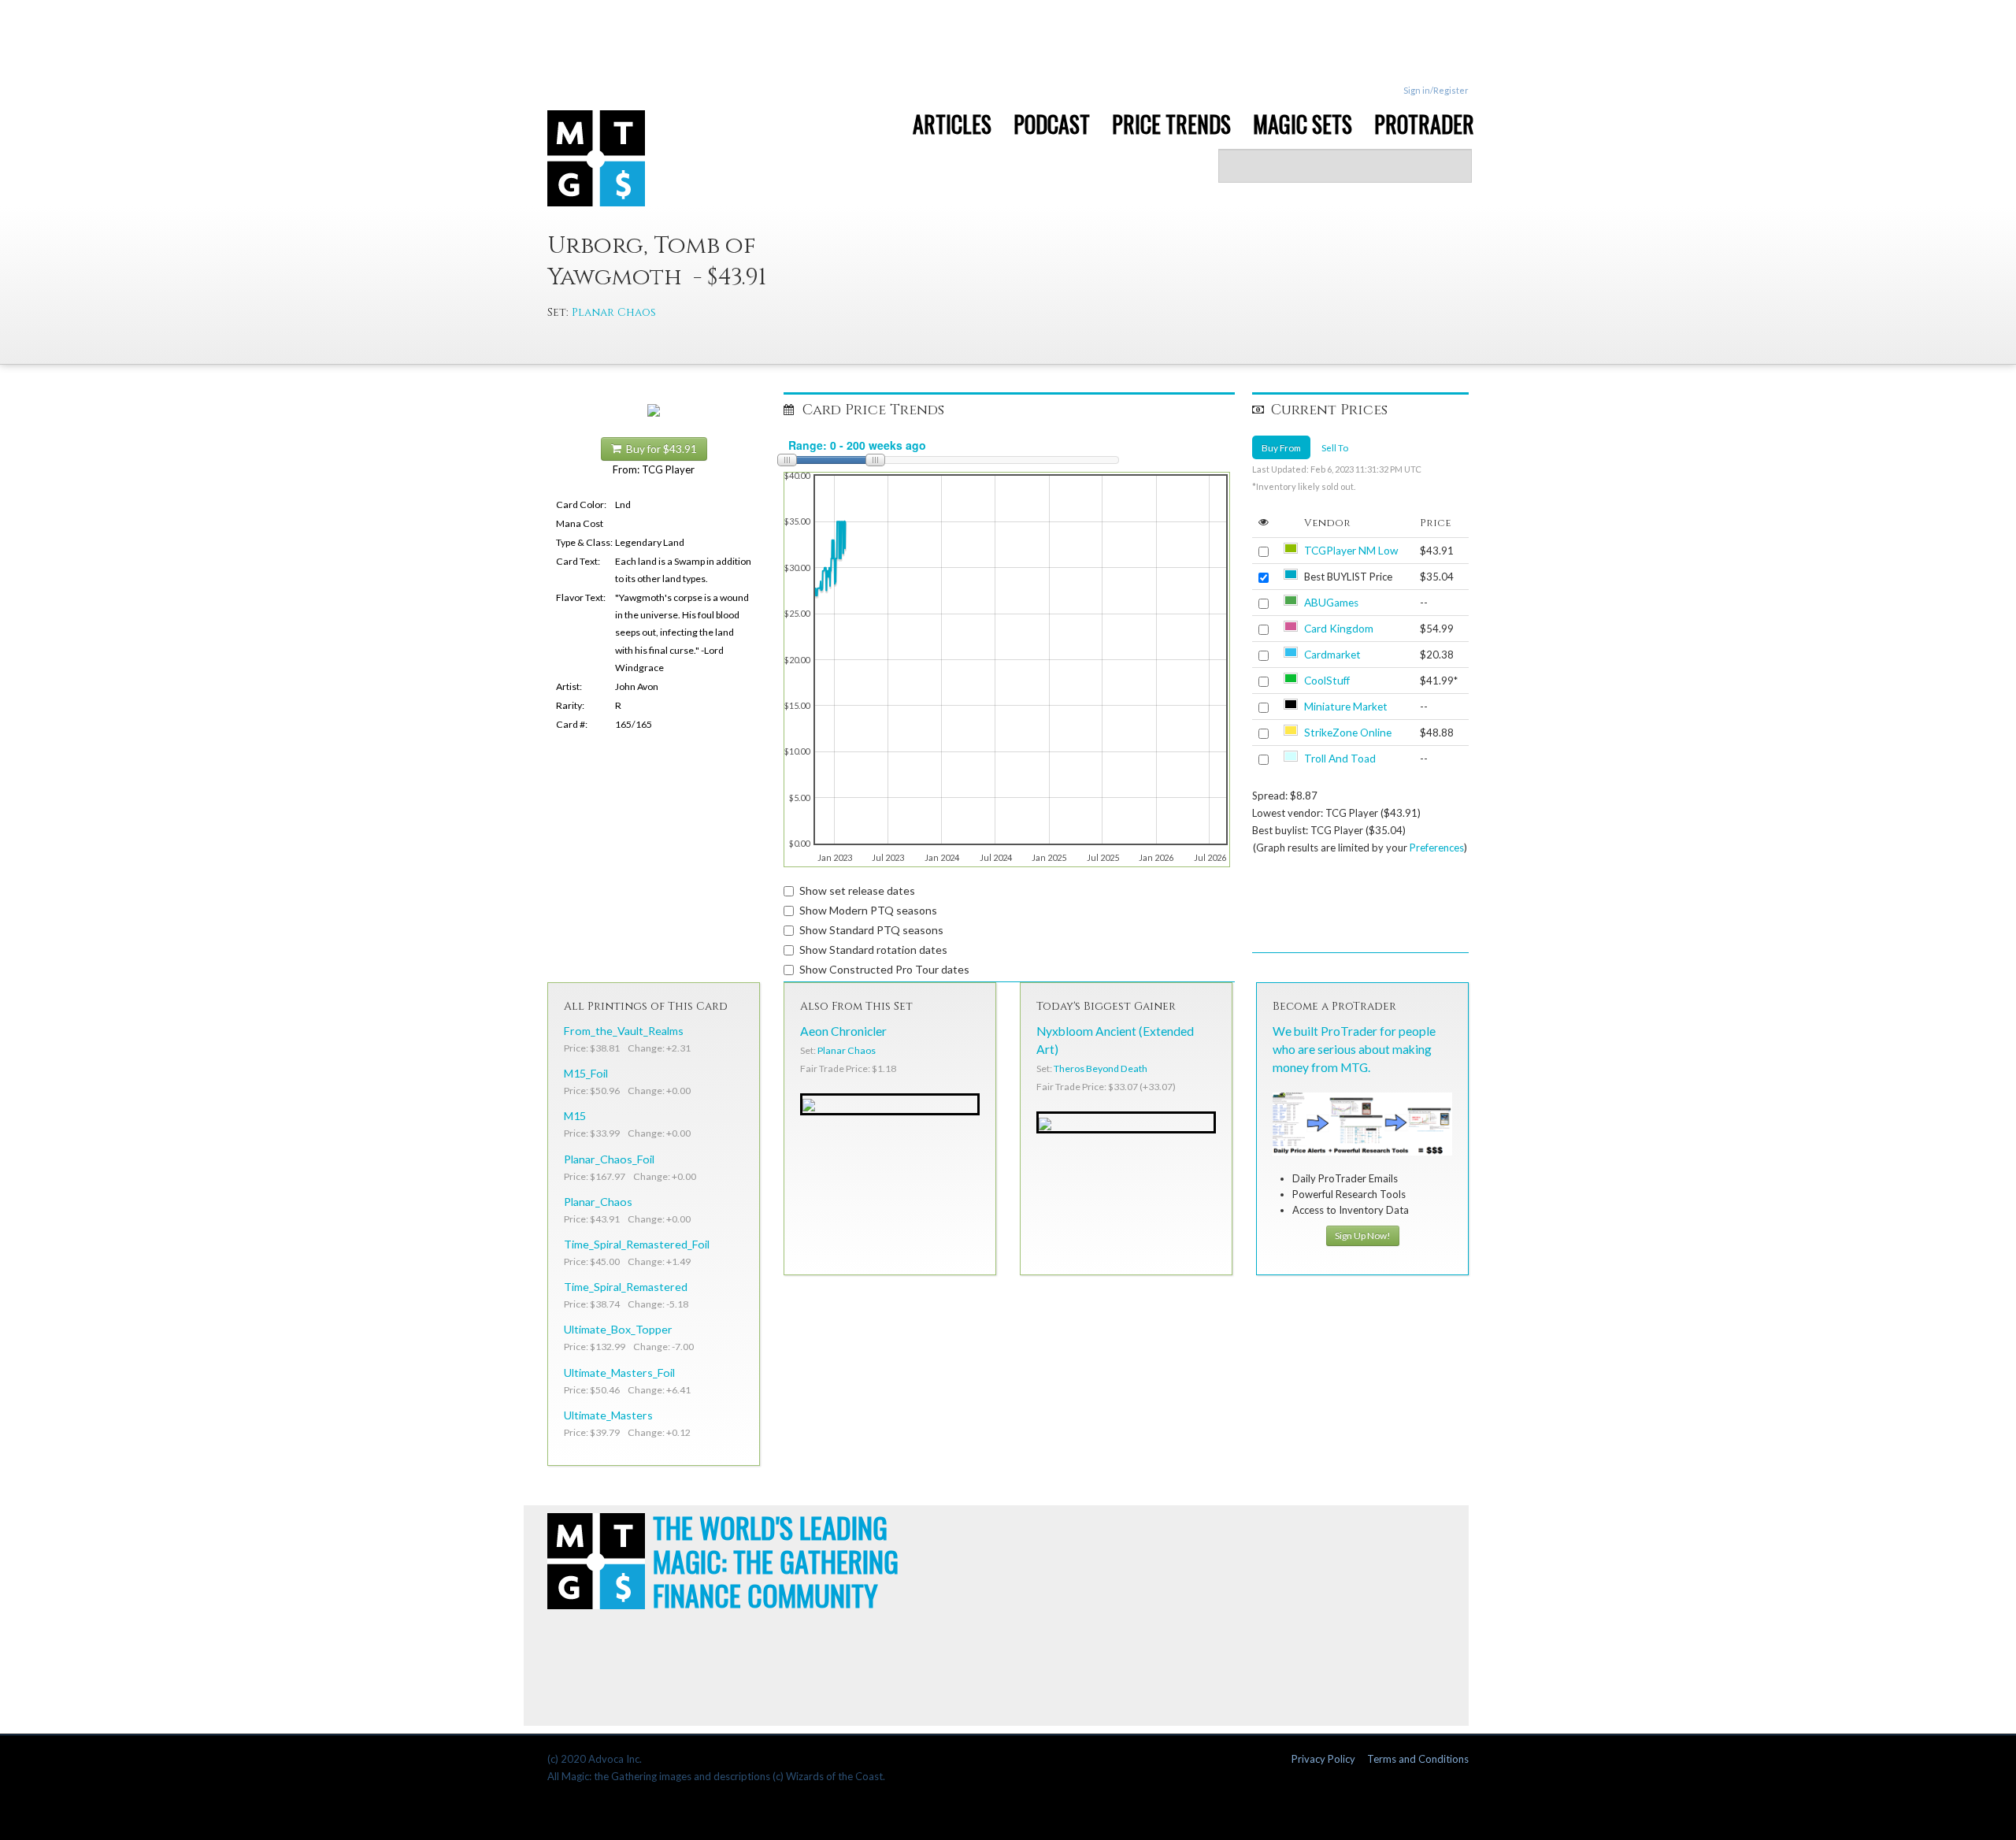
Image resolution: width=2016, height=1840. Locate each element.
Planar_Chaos (598, 1202)
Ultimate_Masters (608, 1415)
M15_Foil (586, 1073)
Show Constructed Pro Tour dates (884, 969)
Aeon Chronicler (843, 1031)
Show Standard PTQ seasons (871, 930)
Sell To (1335, 447)
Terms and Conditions (1418, 1759)
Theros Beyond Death (1101, 1068)
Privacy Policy (1323, 1759)
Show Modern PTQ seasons (868, 910)
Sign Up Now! (1363, 1235)
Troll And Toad (1340, 759)
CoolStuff (1327, 681)
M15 (575, 1116)
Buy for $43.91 (659, 449)
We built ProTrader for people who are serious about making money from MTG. (1354, 1049)
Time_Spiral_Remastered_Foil (637, 1244)
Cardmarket (1332, 655)
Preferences (1437, 848)
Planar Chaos (614, 312)
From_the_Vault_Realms (624, 1031)
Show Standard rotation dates (873, 950)
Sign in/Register (1436, 90)
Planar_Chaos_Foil (609, 1159)
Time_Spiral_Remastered (626, 1287)
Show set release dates (857, 890)
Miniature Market (1346, 707)
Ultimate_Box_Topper (618, 1329)
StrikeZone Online (1348, 733)
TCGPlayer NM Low (1351, 551)
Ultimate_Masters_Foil (619, 1373)
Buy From (1281, 447)
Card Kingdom (1339, 629)
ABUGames (1331, 603)
